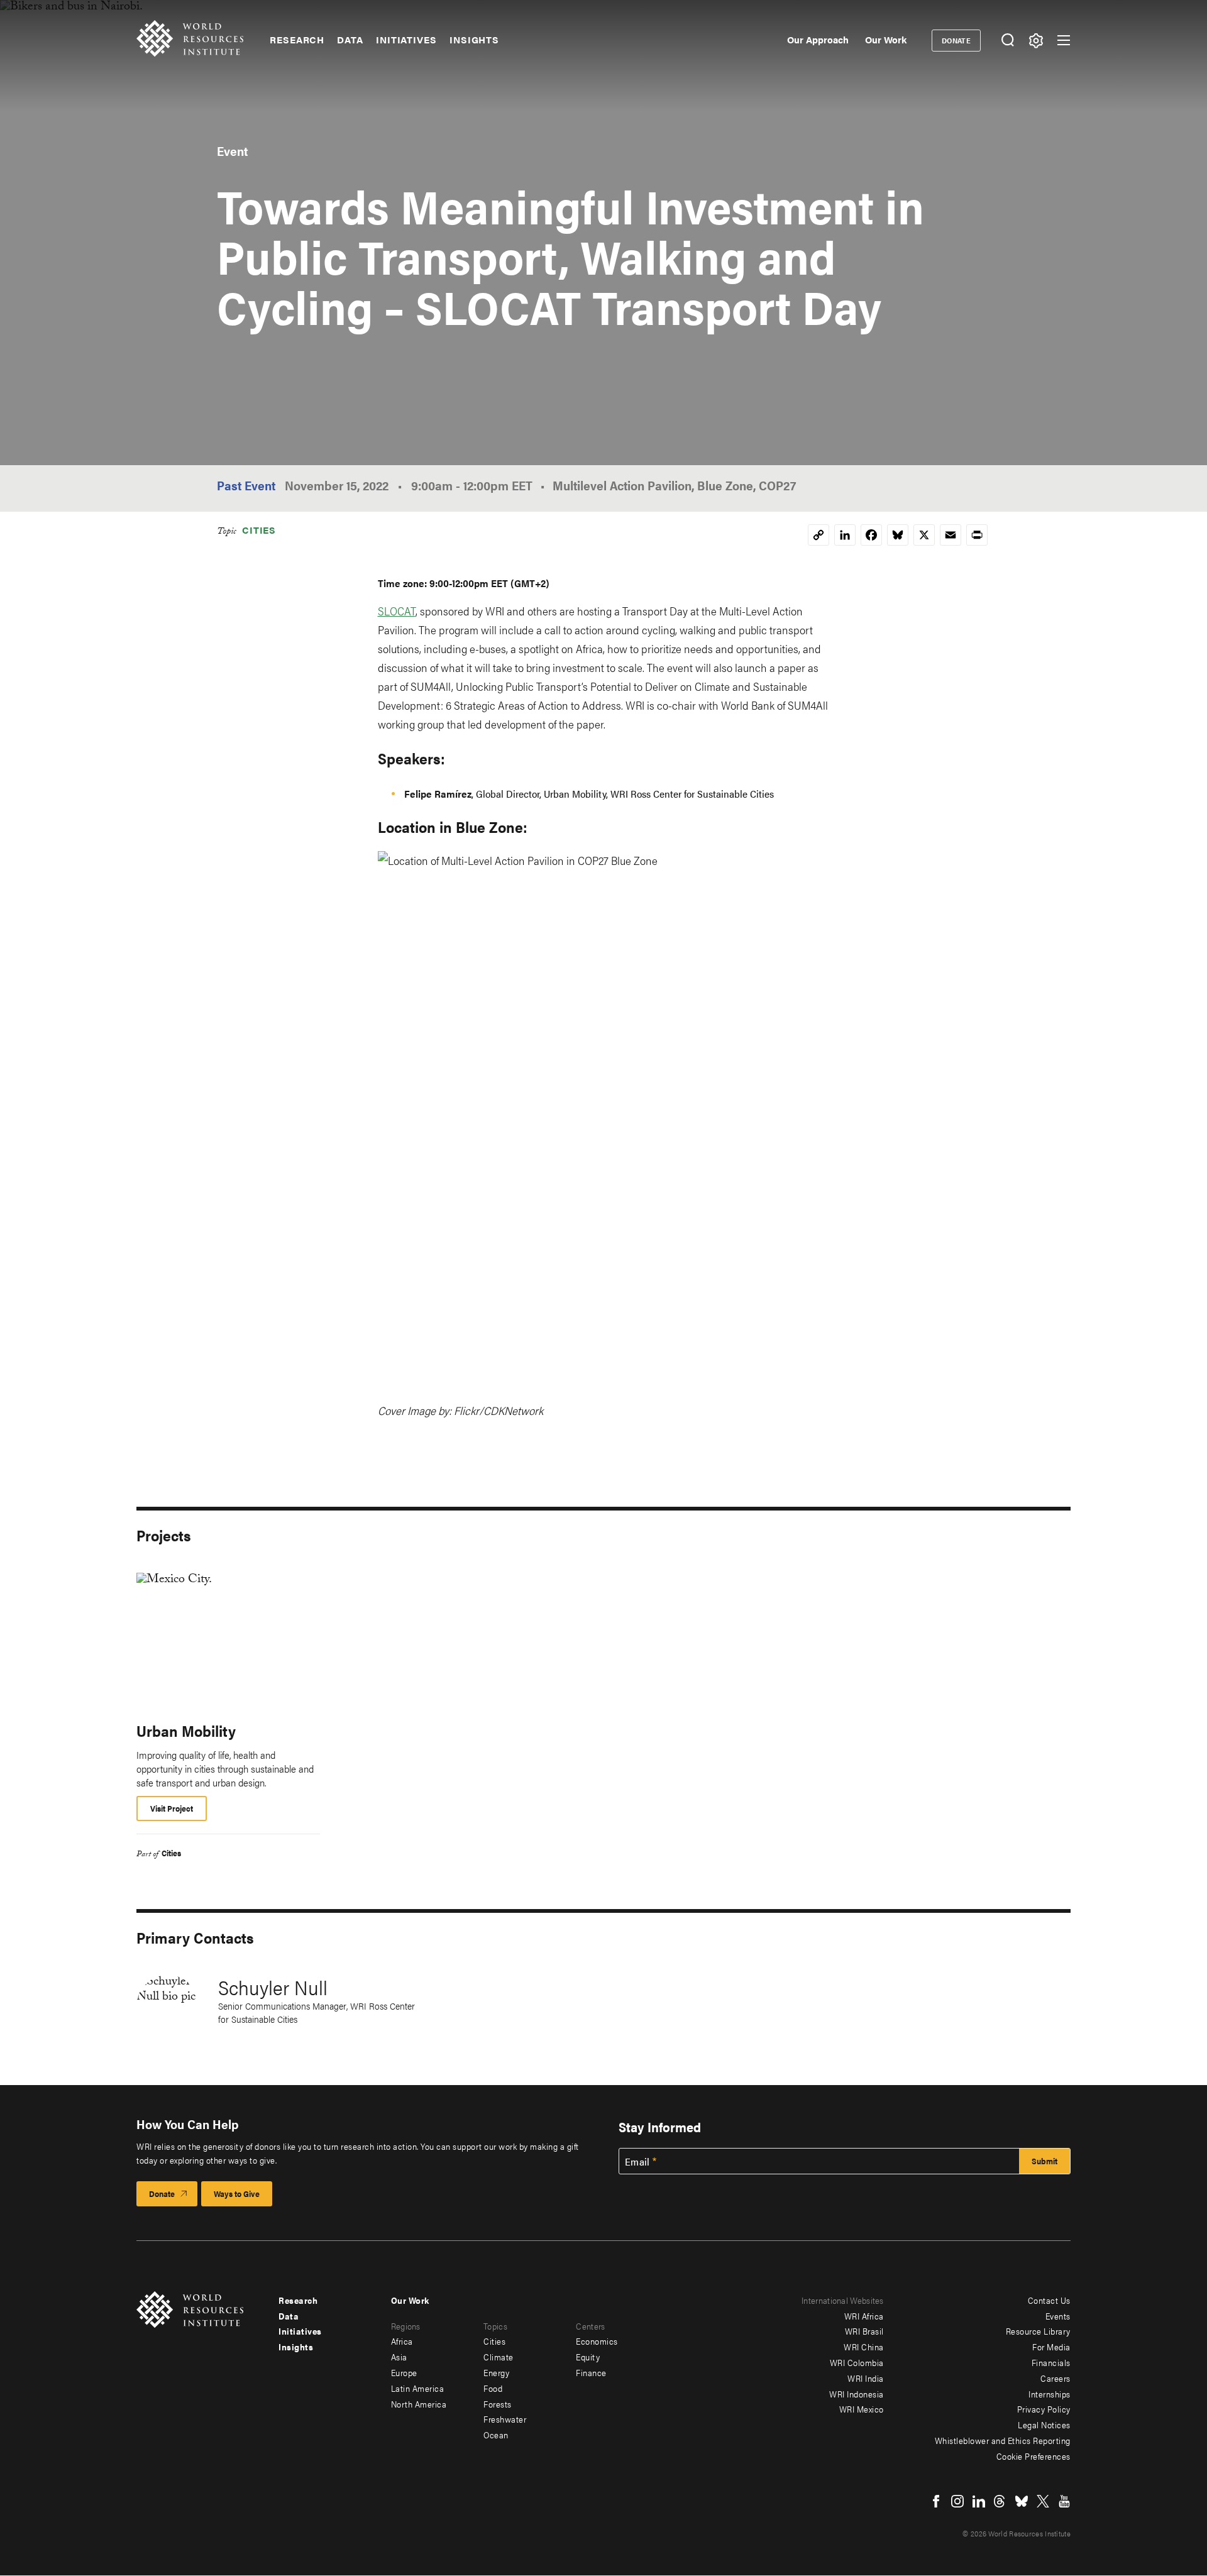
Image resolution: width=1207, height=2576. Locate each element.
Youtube (1064, 2501)
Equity (588, 2357)
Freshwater (505, 2419)
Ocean (496, 2435)
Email (637, 2162)
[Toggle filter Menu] (1036, 41)
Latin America (418, 2388)
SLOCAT (397, 611)
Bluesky (1022, 2501)
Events (1058, 2316)
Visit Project (172, 1808)
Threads (1000, 2501)
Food (493, 2388)
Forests (498, 2404)
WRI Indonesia (857, 2394)
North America (419, 2404)
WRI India (866, 2378)
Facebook (936, 2501)
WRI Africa (864, 2316)
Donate (956, 40)
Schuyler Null (273, 1987)
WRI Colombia (857, 2362)
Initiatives (406, 40)
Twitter (1043, 2501)
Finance (591, 2372)
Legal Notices (1044, 2425)
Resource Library (1038, 2331)
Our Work (886, 39)
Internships (1050, 2394)
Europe (404, 2372)
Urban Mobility (186, 1731)
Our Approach (818, 39)
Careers (1055, 2378)
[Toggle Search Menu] (1007, 41)
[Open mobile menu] (1064, 40)
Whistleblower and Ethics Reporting (1003, 2440)
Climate (499, 2357)
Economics (597, 2341)
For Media (1051, 2347)
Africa (402, 2341)
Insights (474, 40)
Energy (496, 2372)
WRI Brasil (864, 2331)
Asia (399, 2357)
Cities (259, 530)
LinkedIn (979, 2501)
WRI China (864, 2347)
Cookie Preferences (1033, 2456)
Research (297, 40)
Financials (1051, 2362)
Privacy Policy (1044, 2409)
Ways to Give (237, 2193)
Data (350, 40)
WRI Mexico (862, 2409)
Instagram (957, 2501)
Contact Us (1049, 2300)
